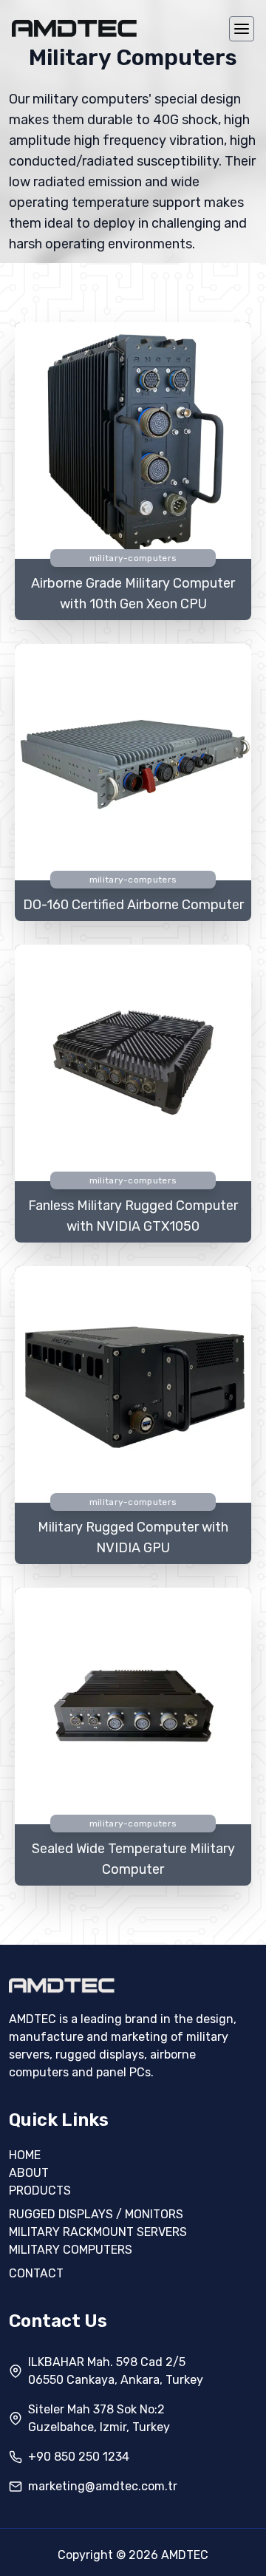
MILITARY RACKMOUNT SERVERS (98, 2232)
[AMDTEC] (75, 29)
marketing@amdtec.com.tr (103, 2486)
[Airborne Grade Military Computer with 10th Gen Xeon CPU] (133, 443)
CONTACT (36, 2273)
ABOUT (29, 2173)
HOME (25, 2155)
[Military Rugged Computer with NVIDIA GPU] (133, 1387)
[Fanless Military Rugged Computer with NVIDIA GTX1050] (133, 1066)
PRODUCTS (40, 2191)
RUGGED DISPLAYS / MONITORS (96, 2214)
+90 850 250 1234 (79, 2457)
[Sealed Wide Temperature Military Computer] (133, 1709)
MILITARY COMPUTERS (71, 2250)
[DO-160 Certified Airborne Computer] (133, 765)
